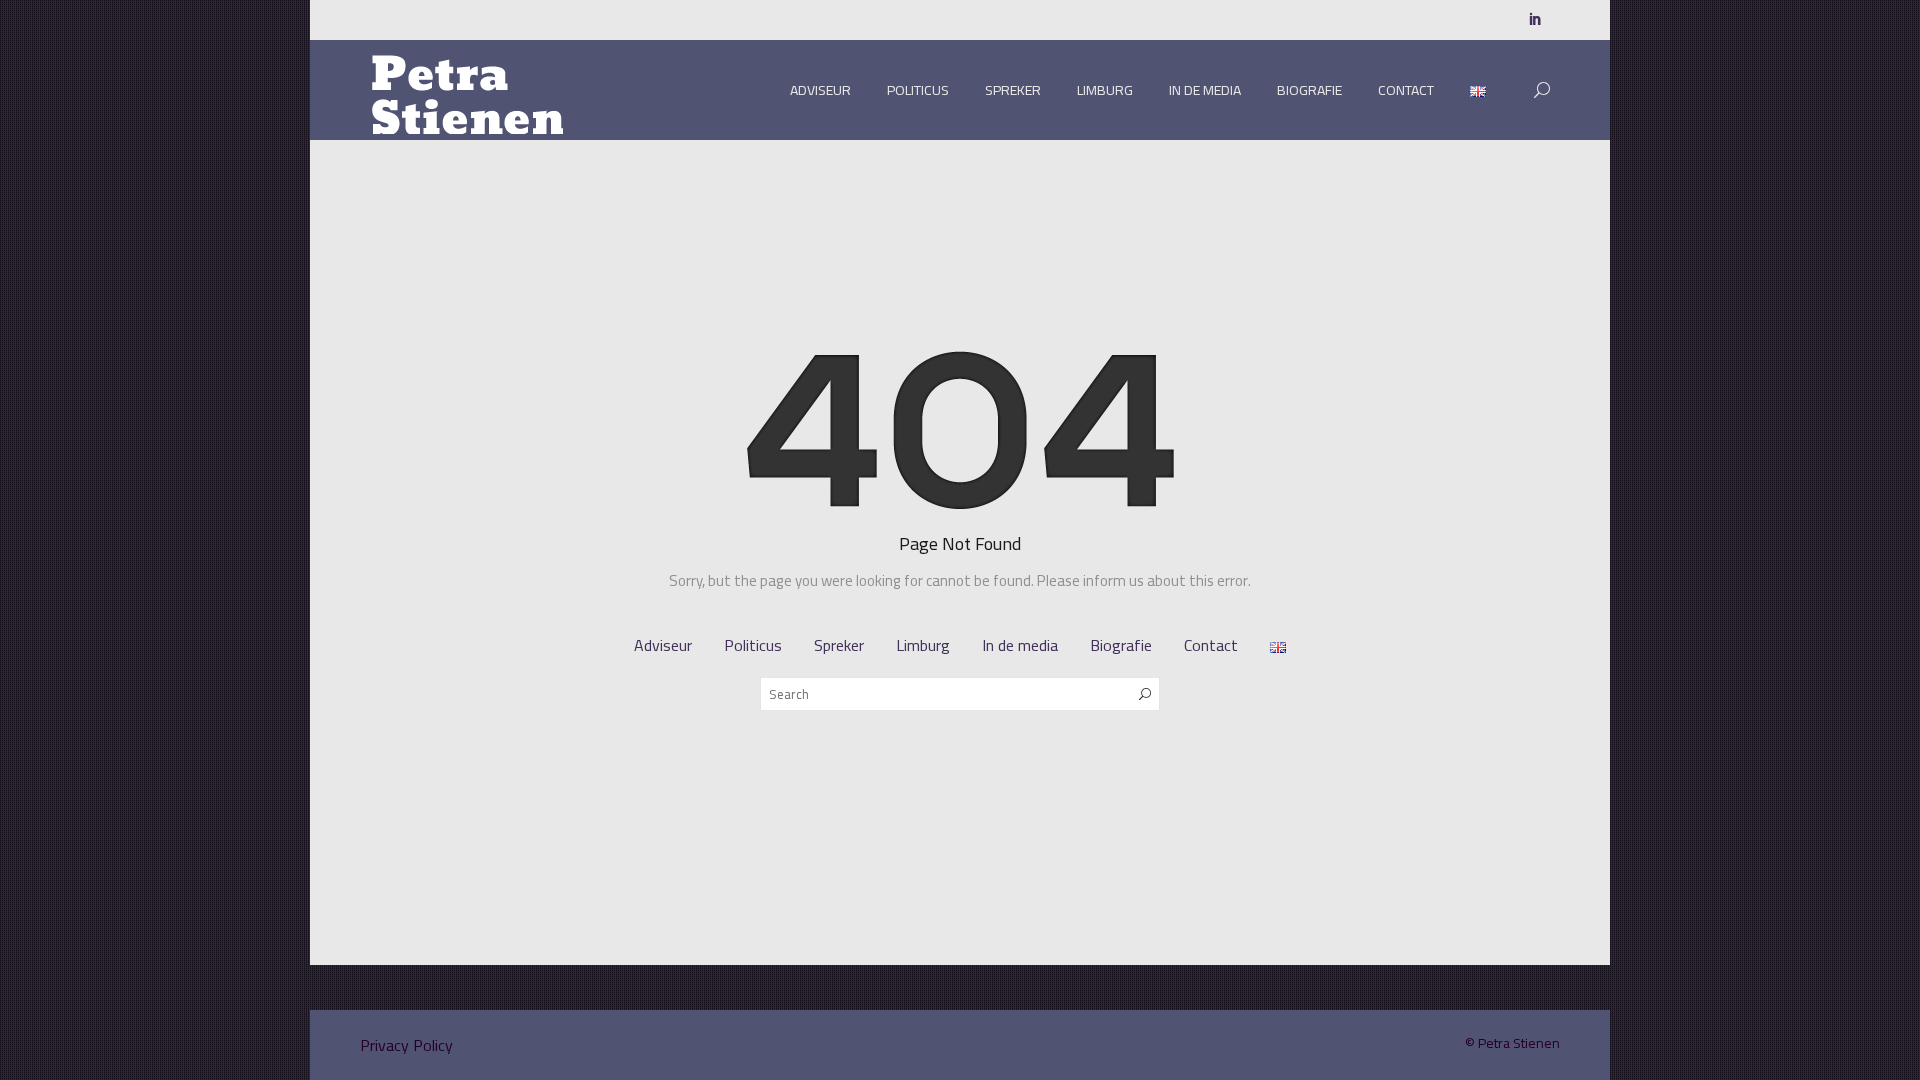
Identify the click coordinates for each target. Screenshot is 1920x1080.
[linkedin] (1535, 20)
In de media (1205, 90)
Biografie (1309, 90)
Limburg (1105, 90)
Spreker (1013, 90)
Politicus (918, 90)
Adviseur (820, 90)
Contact (1406, 90)
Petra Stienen (1519, 1043)
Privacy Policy (406, 1045)
